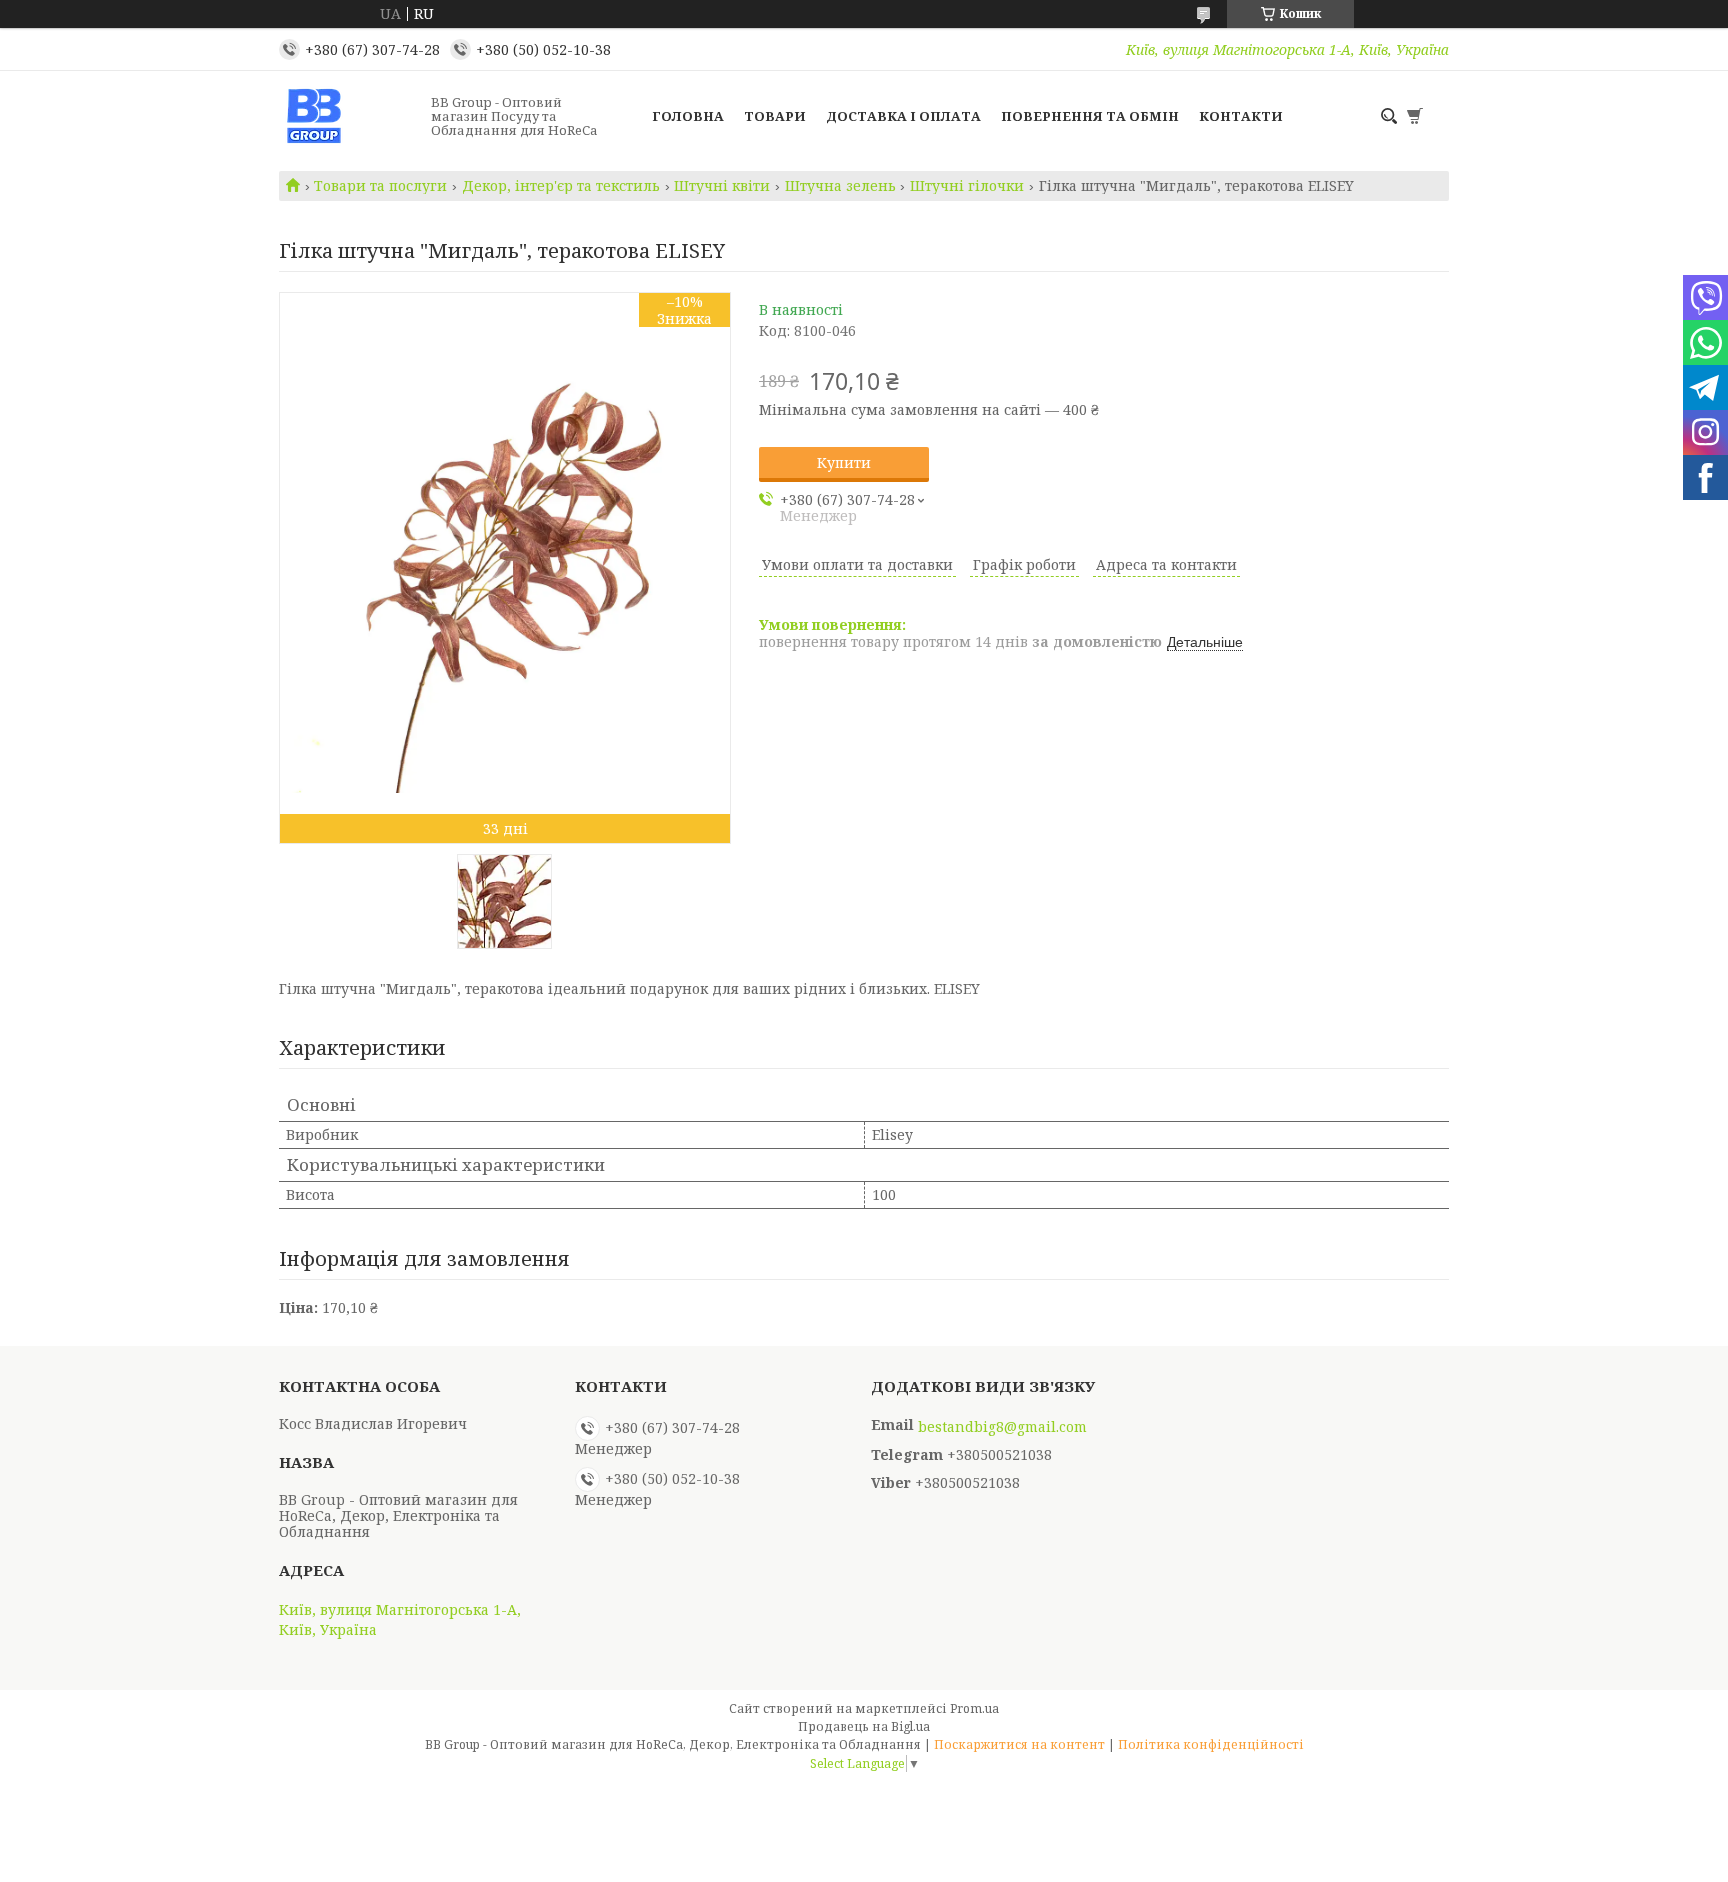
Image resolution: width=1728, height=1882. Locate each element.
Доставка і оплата (903, 116)
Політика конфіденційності (1211, 1744)
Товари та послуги (380, 186)
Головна (688, 116)
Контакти (1241, 116)
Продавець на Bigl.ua (864, 1726)
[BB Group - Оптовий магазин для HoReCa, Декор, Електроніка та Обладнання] (349, 116)
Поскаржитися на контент (1019, 1744)
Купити (844, 462)
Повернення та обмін (1090, 116)
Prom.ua (974, 1708)
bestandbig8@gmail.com (1002, 1427)
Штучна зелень (840, 186)
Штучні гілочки (967, 186)
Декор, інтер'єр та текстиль (561, 186)
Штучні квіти (722, 186)
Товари (775, 116)
